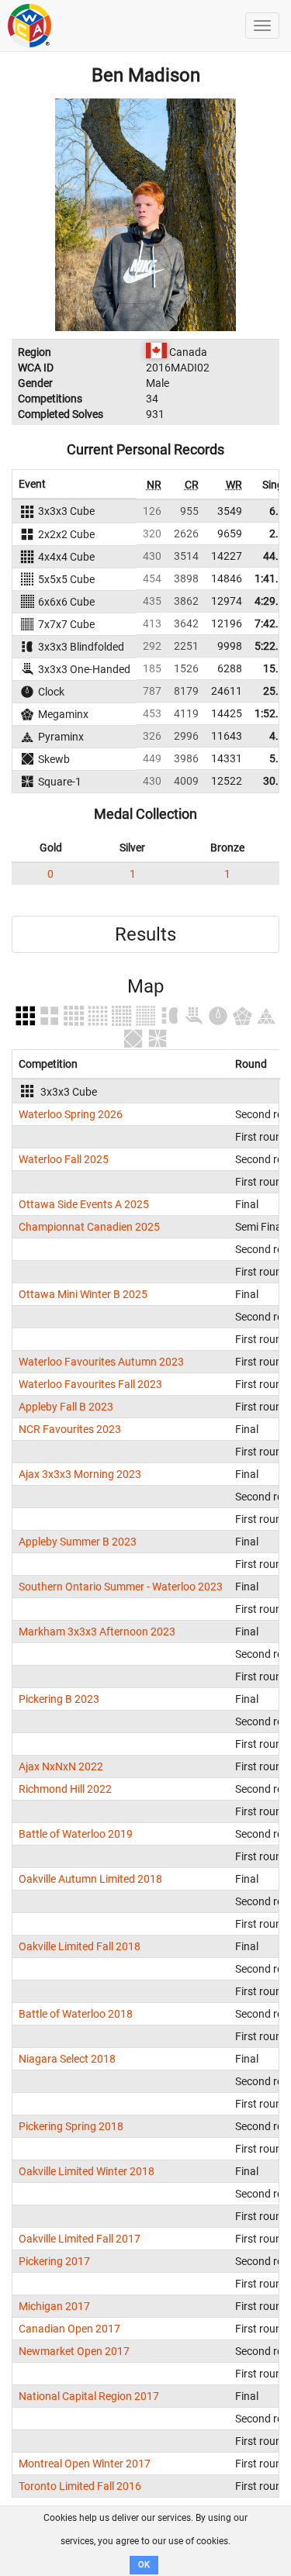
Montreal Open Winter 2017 (85, 2464)
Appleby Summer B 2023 (78, 1542)
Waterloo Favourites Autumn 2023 (101, 1362)
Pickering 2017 (54, 2261)
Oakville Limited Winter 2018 (87, 2171)
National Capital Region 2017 (89, 2396)
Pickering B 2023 (59, 1699)
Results (145, 934)
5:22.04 (273, 646)
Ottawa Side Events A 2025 (84, 1204)
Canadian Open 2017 (69, 2329)
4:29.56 (273, 601)
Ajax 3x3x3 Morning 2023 (80, 1474)
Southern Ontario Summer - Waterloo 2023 (121, 1587)
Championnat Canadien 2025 (89, 1227)
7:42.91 (273, 623)
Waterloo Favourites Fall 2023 (90, 1384)
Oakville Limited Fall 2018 (80, 1946)
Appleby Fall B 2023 (66, 1407)
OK (144, 2565)
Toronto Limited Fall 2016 (80, 2486)
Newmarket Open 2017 (74, 2351)
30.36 (277, 781)
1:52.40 (273, 713)
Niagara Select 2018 (67, 2059)
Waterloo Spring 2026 (71, 1114)
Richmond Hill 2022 (65, 1789)
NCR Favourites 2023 (70, 1429)
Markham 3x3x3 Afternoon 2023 (97, 1632)
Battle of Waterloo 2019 (76, 1834)
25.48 (277, 691)
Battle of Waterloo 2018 (76, 2014)
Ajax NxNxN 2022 (61, 1766)
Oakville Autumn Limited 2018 (90, 1879)
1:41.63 (273, 578)
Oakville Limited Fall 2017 (80, 2239)
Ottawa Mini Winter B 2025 (83, 1294)
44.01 (277, 556)
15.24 (277, 668)
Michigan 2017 (54, 2306)
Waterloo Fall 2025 (64, 1159)
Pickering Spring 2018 (71, 2126)
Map (145, 986)
